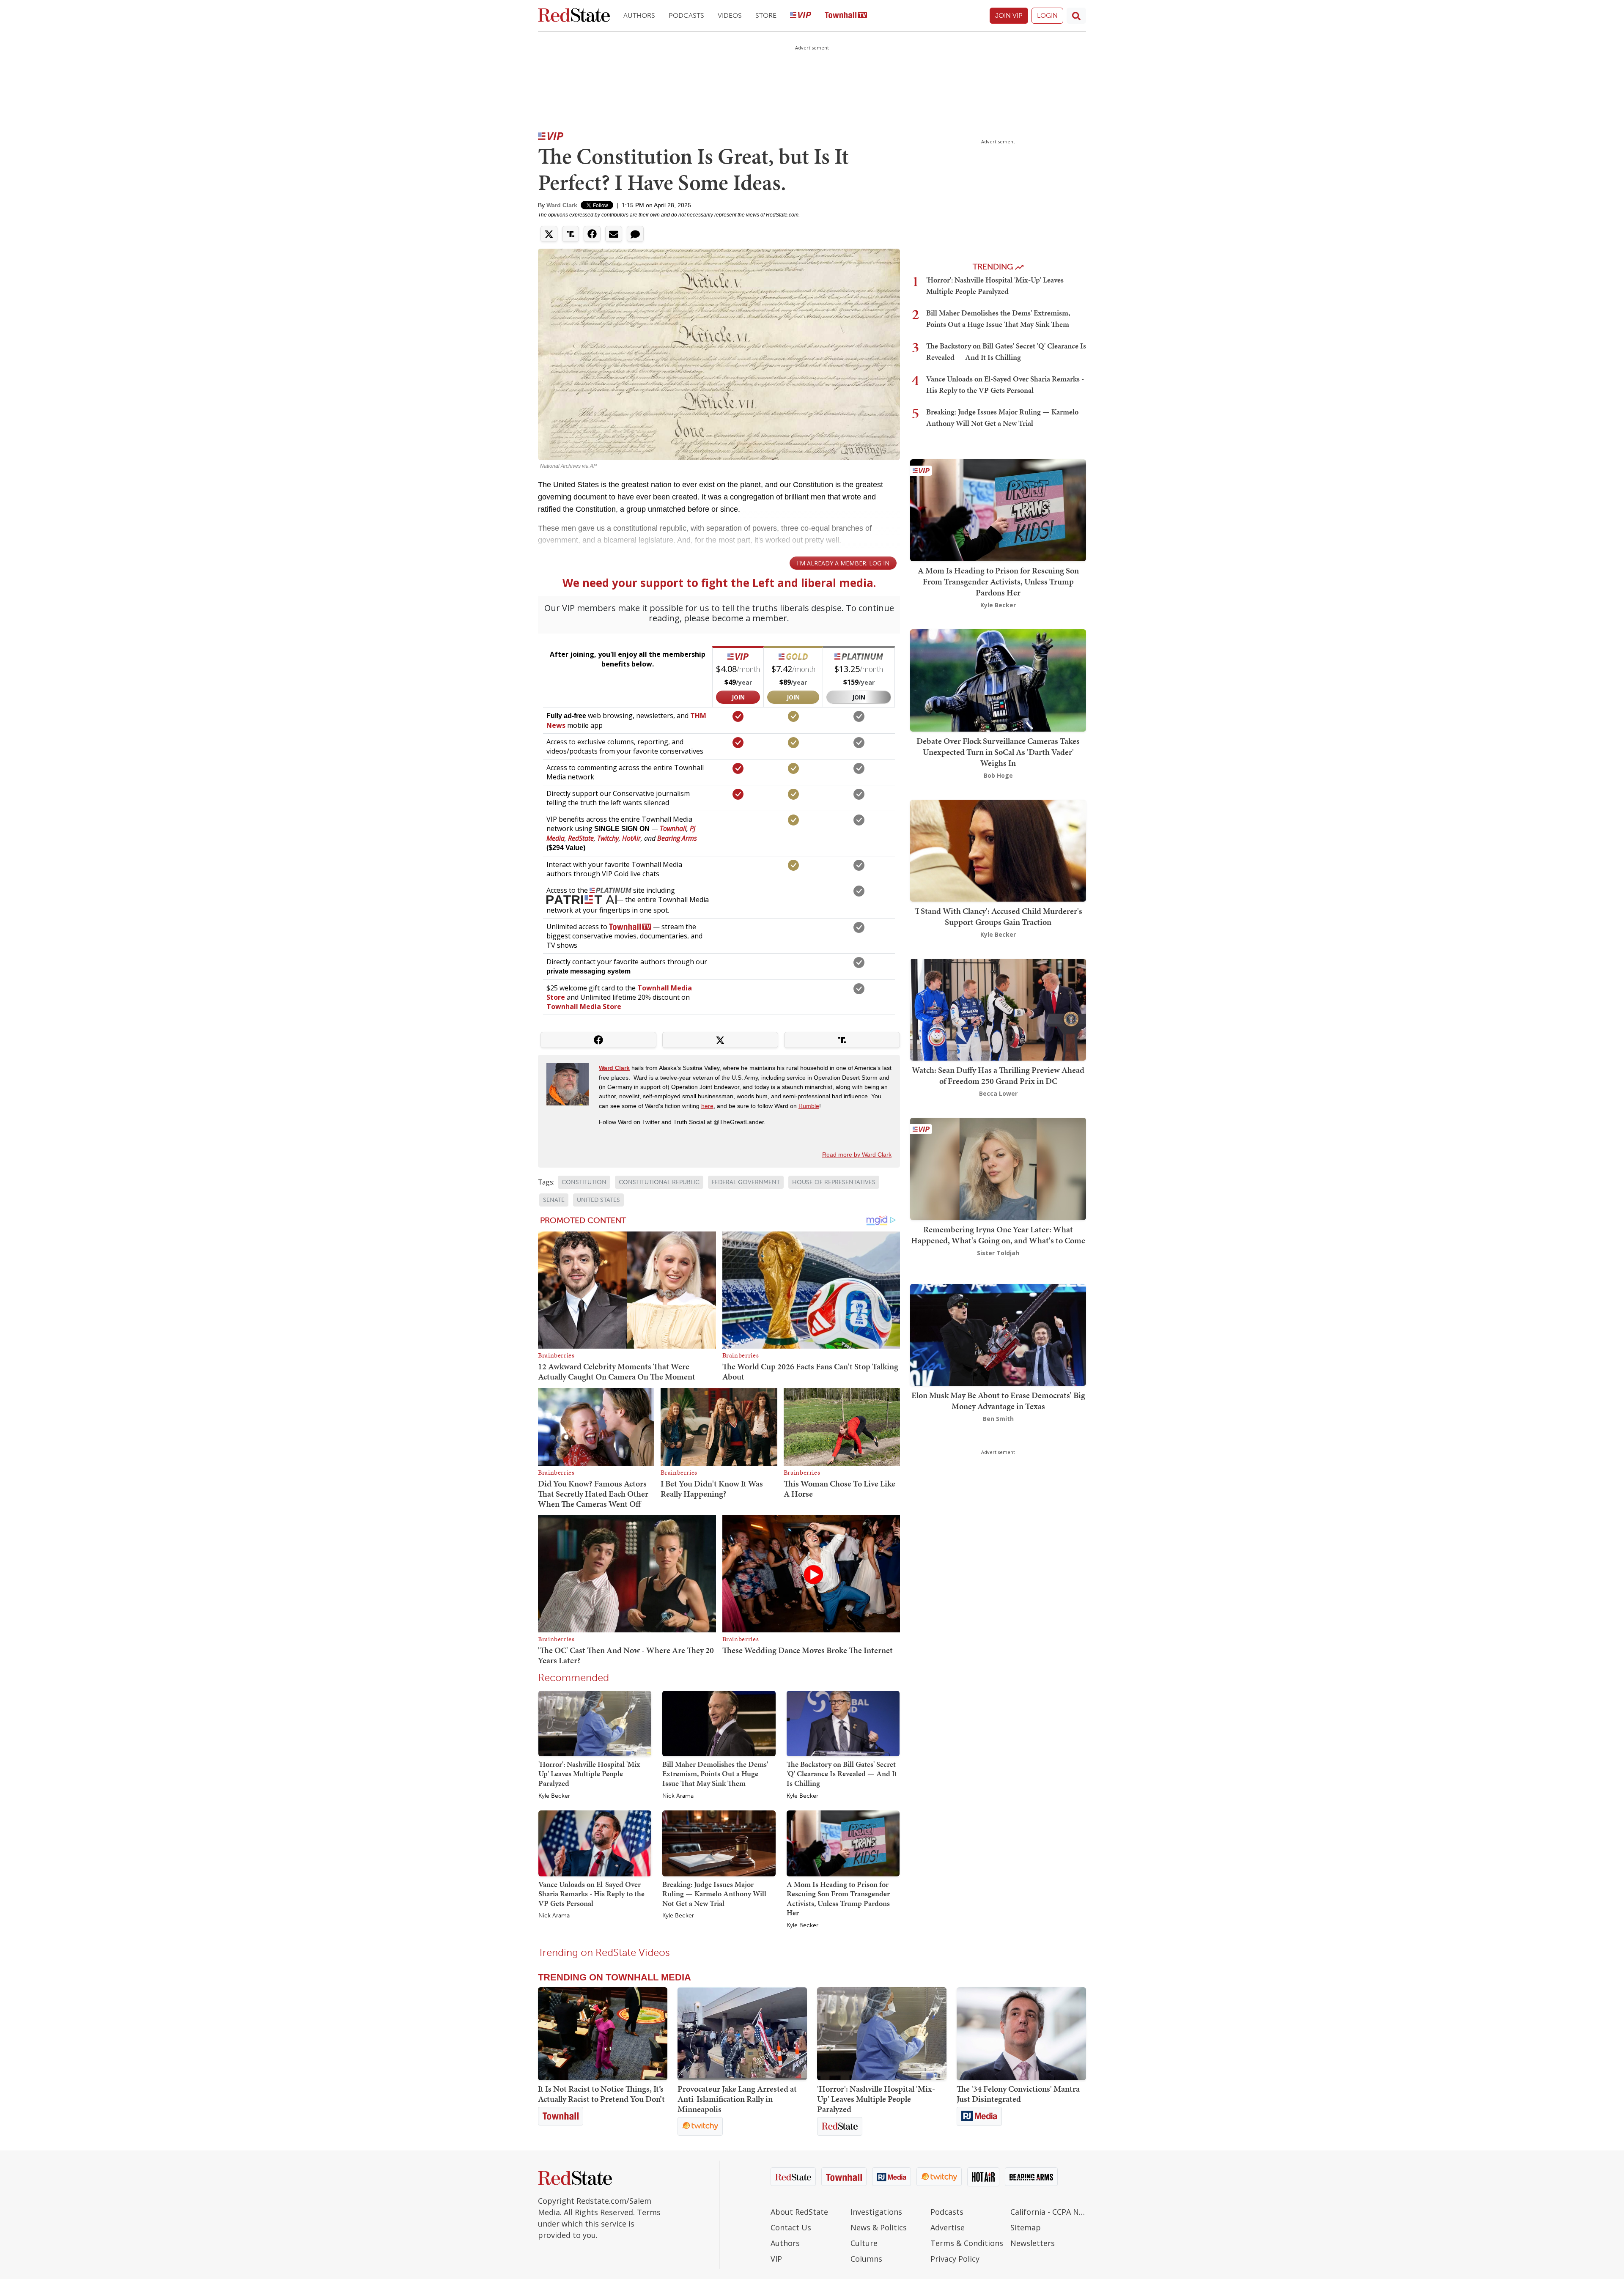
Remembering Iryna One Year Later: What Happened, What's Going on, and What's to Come (998, 1235)
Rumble (809, 1106)
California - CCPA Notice (1048, 2212)
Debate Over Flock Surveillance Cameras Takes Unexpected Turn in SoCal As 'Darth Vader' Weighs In (998, 752)
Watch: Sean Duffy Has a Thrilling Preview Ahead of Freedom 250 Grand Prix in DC (998, 1075)
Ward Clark (562, 205)
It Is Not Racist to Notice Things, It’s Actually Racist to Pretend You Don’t (601, 2094)
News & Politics (879, 2227)
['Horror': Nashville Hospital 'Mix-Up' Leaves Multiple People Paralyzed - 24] (882, 2034)
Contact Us (791, 2227)
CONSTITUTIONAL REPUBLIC (659, 1182)
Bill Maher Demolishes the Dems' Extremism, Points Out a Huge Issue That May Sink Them (715, 1774)
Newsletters (1033, 2243)
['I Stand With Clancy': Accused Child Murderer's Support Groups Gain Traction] (998, 850)
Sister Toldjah (998, 1253)
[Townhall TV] (846, 16)
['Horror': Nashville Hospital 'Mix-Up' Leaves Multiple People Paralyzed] (595, 1723)
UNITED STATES (598, 1200)
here (707, 1106)
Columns (866, 2259)
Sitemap (1026, 2227)
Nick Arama (678, 1796)
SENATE (554, 1200)
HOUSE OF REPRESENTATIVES (834, 1182)
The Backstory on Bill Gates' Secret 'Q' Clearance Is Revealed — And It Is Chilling (842, 1774)
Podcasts (686, 15)
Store (766, 15)
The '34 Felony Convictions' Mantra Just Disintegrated (1018, 2094)
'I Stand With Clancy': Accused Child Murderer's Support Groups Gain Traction (998, 916)
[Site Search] (1076, 16)
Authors (639, 15)
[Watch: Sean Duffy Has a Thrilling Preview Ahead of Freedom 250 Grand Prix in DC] (998, 1009)
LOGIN (1047, 15)
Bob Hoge (998, 775)
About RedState (799, 2212)
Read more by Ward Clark (857, 1155)
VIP (776, 2259)
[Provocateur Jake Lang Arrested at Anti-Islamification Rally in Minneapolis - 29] (742, 2034)
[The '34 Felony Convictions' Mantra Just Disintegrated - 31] (1021, 2034)
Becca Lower (998, 1093)
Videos (730, 15)
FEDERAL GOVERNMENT (746, 1182)
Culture (864, 2243)
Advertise (948, 2227)
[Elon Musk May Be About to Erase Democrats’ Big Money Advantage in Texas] (998, 1334)
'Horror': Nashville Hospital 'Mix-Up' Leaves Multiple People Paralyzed (591, 1774)
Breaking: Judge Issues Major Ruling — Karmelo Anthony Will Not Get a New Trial (714, 1894)
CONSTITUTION (584, 1182)
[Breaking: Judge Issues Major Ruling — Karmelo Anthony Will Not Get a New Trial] (719, 1843)
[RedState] (574, 16)
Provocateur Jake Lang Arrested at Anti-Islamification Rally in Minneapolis (737, 2099)
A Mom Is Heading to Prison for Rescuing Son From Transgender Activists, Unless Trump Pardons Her (838, 1899)
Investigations (876, 2212)
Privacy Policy (955, 2259)
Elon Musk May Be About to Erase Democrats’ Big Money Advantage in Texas (998, 1401)
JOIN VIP (1009, 15)
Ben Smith (998, 1419)
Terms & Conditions (967, 2243)
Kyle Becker (554, 1796)
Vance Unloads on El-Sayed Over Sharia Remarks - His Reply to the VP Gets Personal (591, 1894)
